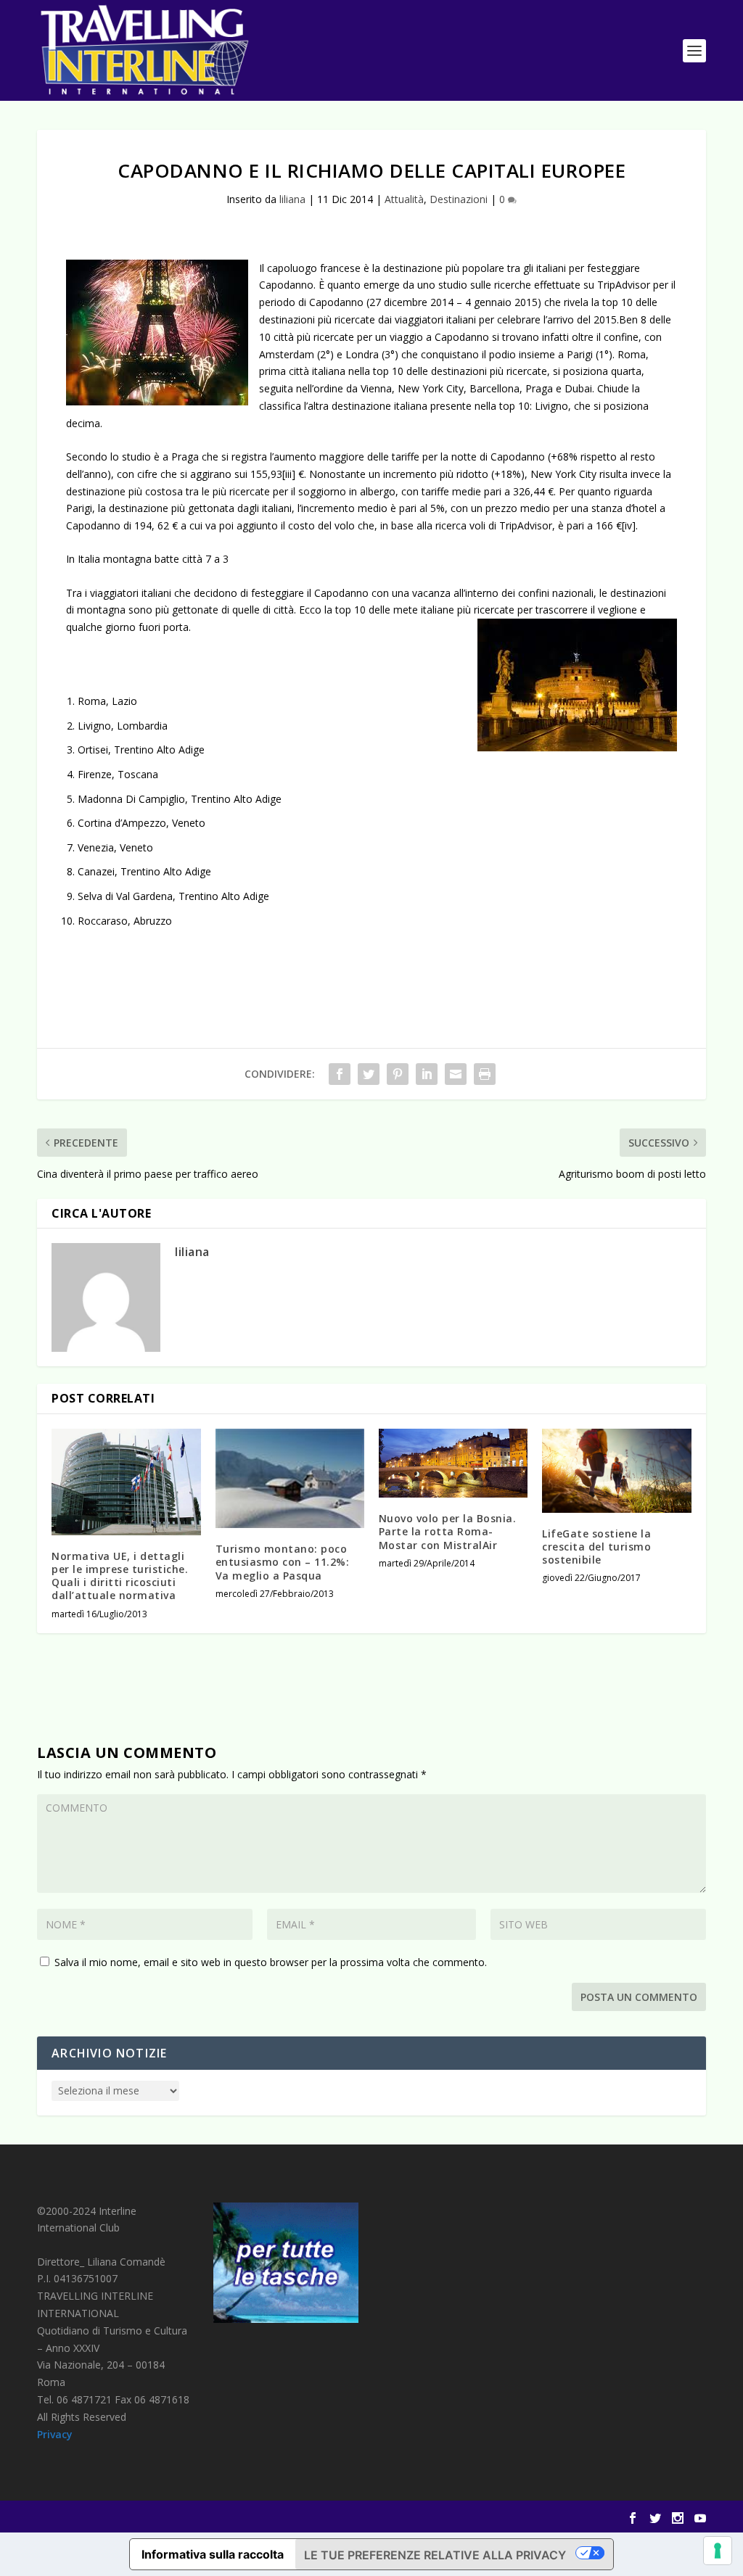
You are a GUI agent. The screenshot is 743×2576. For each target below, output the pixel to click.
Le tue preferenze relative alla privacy (435, 2555)
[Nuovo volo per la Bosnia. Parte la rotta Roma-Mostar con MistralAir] (453, 1463)
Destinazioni (459, 199)
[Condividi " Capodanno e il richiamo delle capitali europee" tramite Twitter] (369, 1074)
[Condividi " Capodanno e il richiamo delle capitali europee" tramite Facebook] (340, 1074)
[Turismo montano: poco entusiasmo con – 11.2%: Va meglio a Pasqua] (290, 1478)
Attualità (404, 199)
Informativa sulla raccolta (213, 2554)
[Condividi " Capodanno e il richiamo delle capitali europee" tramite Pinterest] (398, 1074)
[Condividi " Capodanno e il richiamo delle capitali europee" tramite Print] (485, 1074)
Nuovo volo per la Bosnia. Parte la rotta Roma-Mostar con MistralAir (448, 1531)
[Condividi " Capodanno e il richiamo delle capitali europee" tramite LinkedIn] (427, 1074)
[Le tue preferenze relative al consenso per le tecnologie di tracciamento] (718, 2551)
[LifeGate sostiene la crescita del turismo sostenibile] (616, 1470)
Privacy (55, 2434)
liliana (292, 199)
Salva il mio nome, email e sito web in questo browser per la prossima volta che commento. (271, 1962)
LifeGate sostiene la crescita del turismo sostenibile (596, 1547)
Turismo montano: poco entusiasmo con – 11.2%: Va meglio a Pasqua (283, 1562)
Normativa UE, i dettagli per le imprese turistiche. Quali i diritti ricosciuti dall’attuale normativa (120, 1576)
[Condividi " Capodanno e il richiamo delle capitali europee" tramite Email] (456, 1074)
